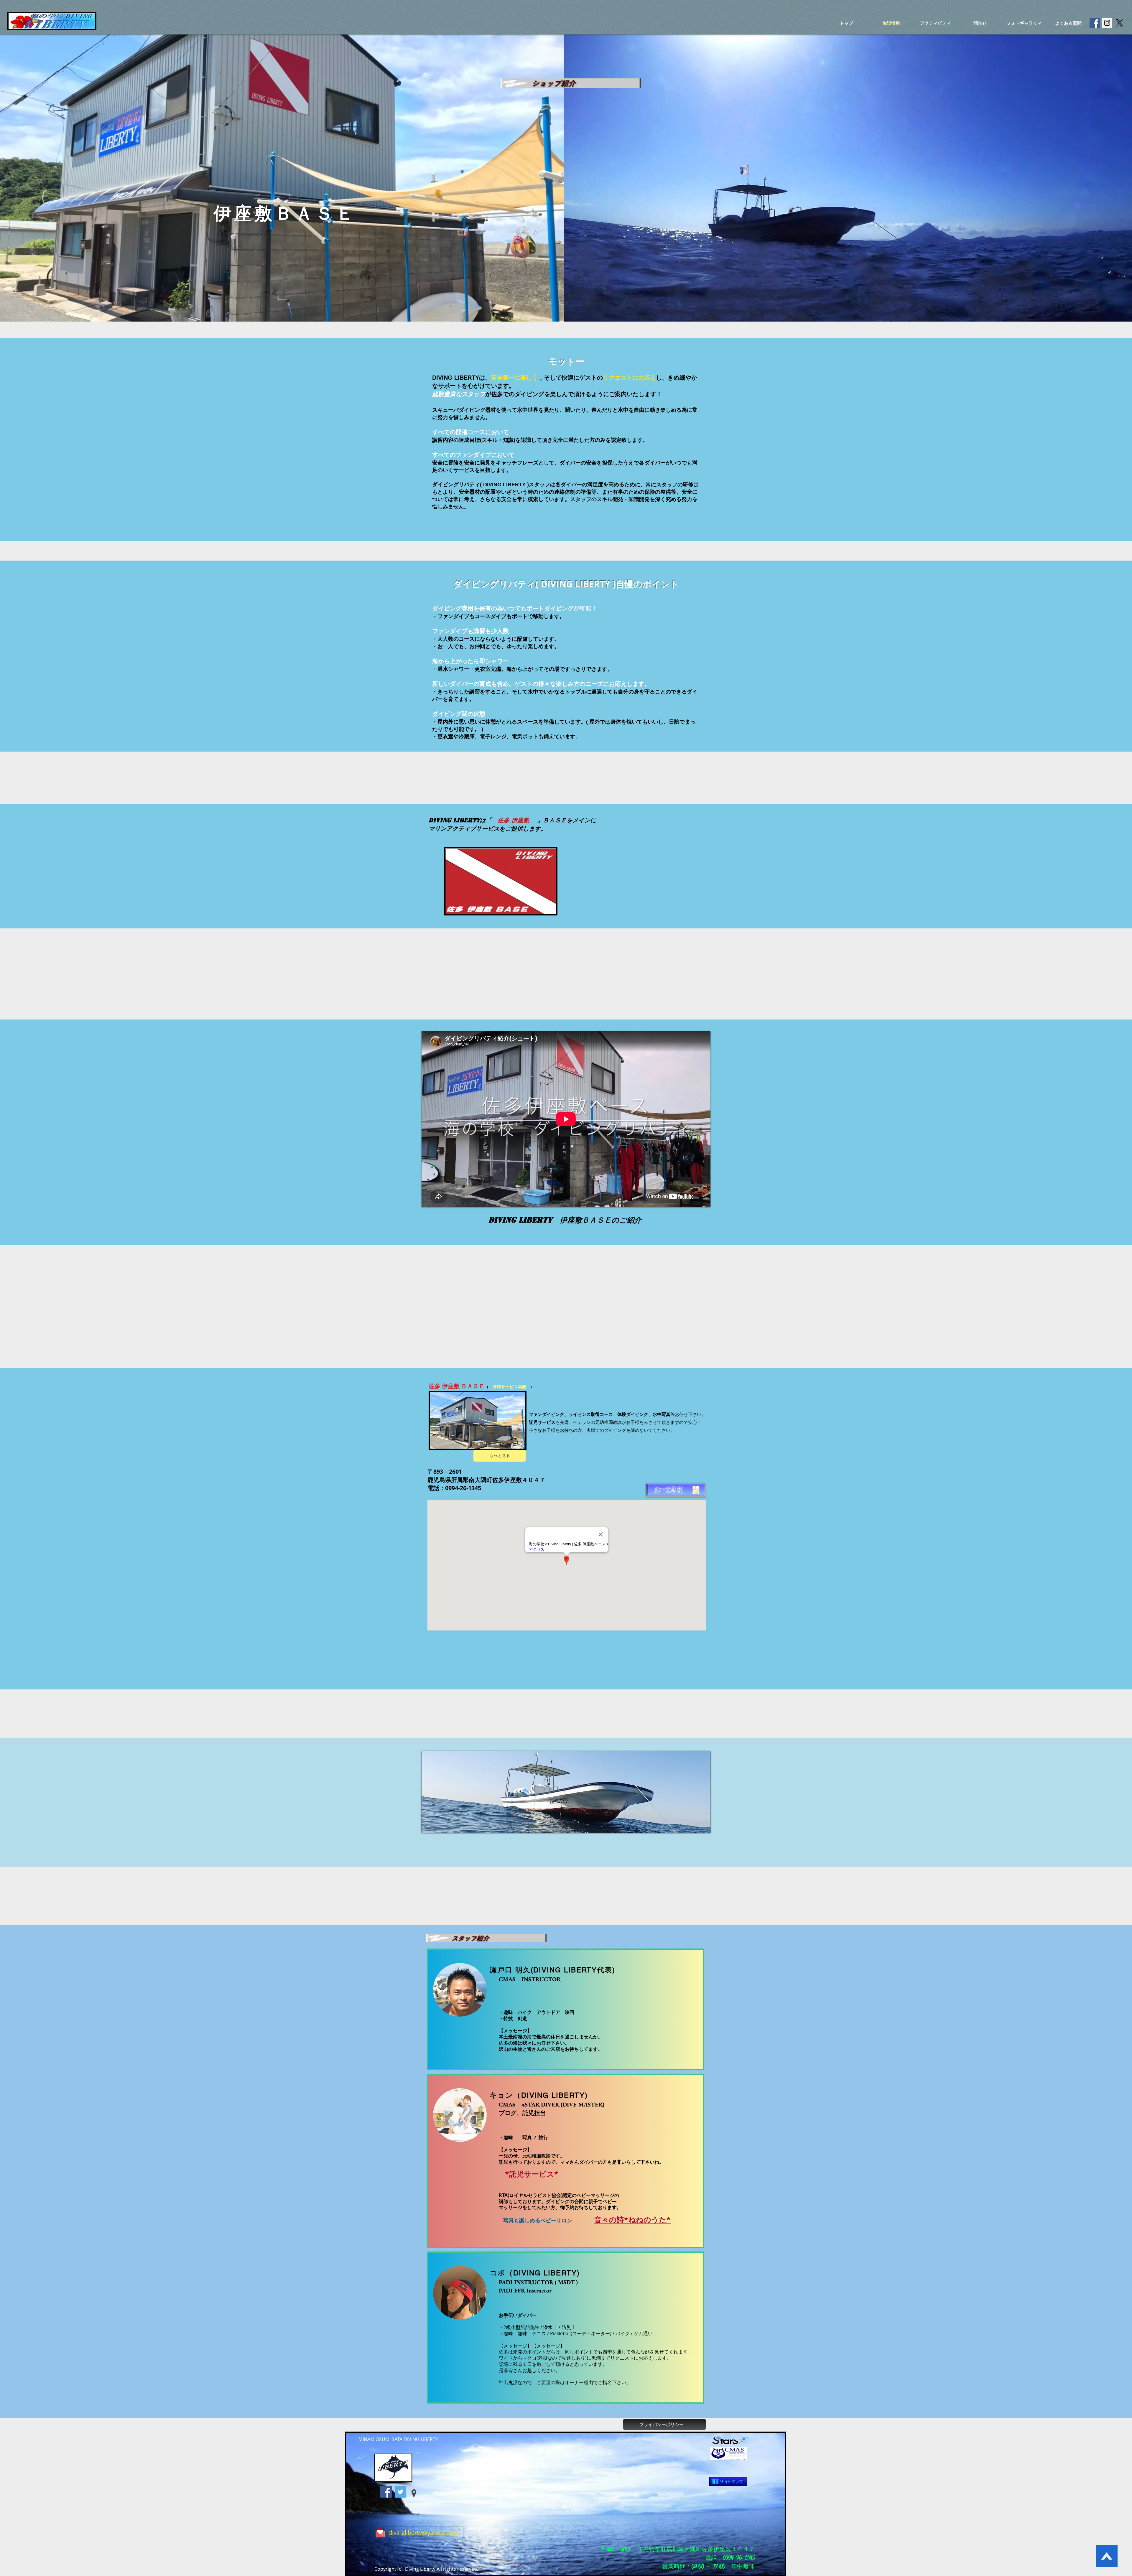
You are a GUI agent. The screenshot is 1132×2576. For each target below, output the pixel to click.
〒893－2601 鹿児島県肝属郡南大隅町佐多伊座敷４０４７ (678, 2549)
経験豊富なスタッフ (459, 394)
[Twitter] (400, 2492)
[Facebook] (386, 2492)
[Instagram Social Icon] (1107, 23)
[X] (1119, 23)
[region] (566, 1792)
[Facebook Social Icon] (1095, 23)
